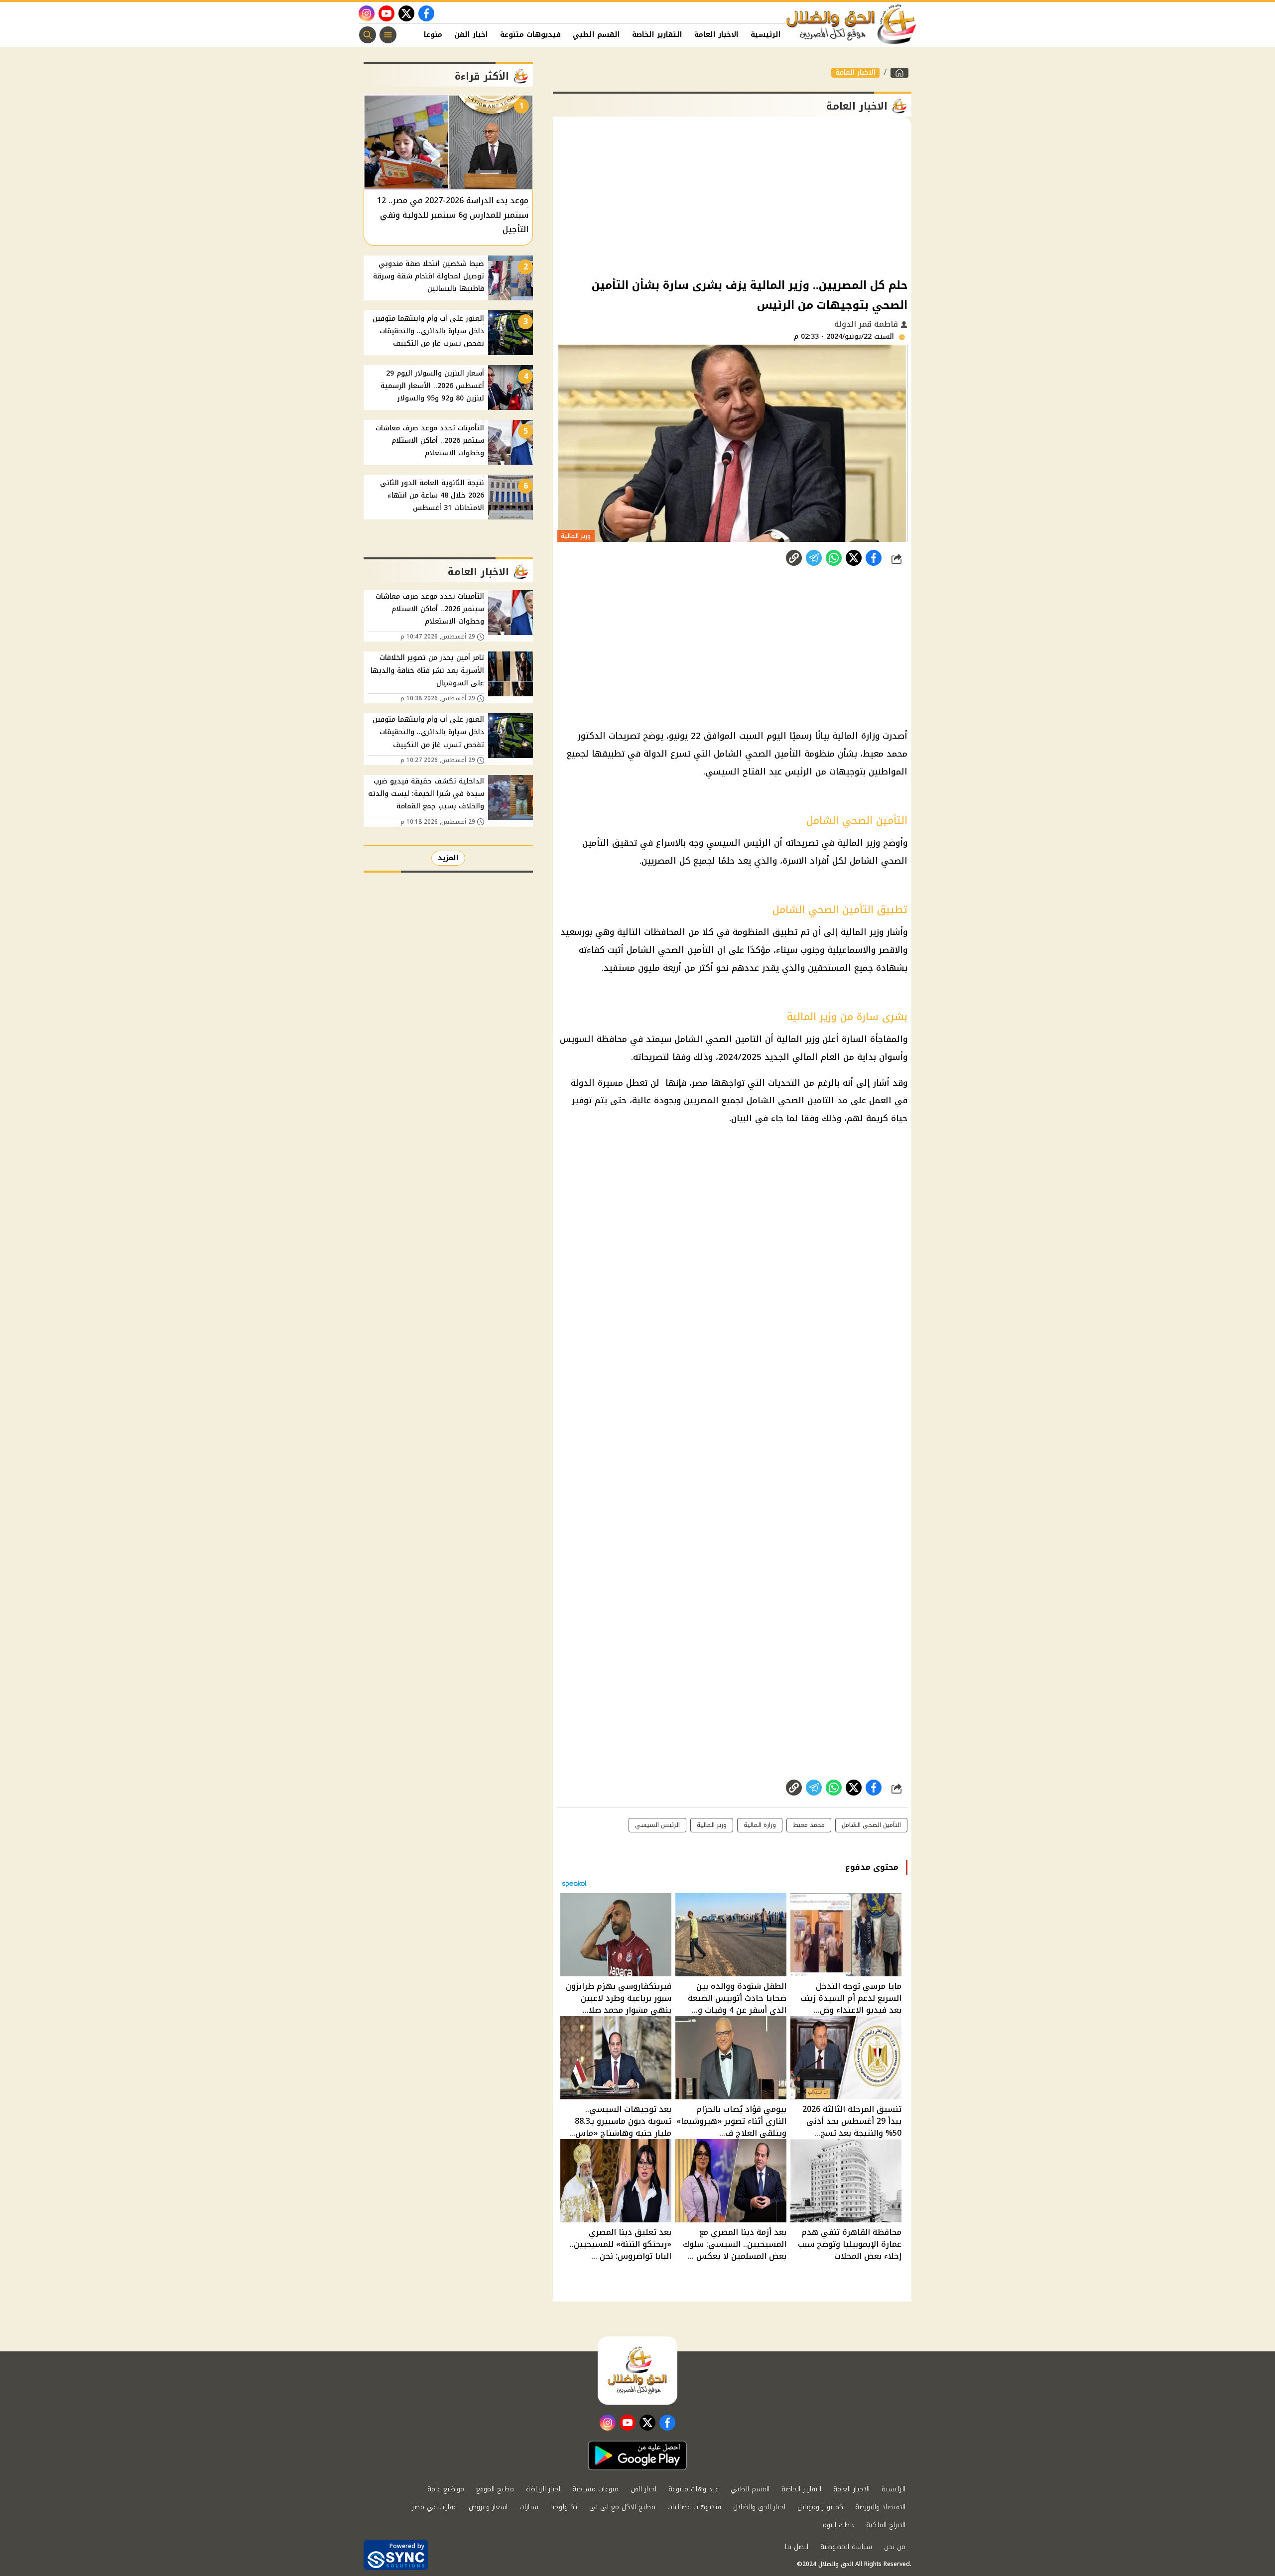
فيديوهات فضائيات (694, 2507)
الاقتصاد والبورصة (880, 2507)
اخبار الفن (471, 35)
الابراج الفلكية (886, 2525)
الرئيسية (766, 35)
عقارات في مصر (434, 2507)
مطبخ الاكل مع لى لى (622, 2507)
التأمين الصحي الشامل (758, 754)
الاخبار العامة (716, 35)
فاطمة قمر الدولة (867, 324)
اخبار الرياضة (543, 2489)
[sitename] (637, 2370)
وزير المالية (859, 843)
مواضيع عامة (446, 2489)
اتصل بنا (797, 2547)
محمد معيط (885, 754)
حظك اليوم (838, 2525)
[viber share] (814, 558)
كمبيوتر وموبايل (820, 2507)
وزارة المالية (856, 736)
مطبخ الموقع (495, 2489)
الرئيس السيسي (739, 843)
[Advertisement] (732, 196)
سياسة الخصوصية (846, 2547)
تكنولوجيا (564, 2507)
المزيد (448, 858)
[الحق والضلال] (899, 73)
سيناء (787, 950)
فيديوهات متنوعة (530, 35)
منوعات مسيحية (595, 2489)
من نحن (895, 2547)
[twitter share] (854, 558)
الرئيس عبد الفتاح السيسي (759, 772)
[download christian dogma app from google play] (637, 2455)
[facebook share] (874, 558)
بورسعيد (576, 932)
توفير (582, 1100)
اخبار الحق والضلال (759, 2507)
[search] (368, 35)
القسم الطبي (596, 35)
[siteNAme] (852, 24)
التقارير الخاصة (657, 35)
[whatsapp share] (834, 558)
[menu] (388, 35)
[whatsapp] (794, 558)
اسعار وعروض (488, 2507)
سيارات (529, 2507)
